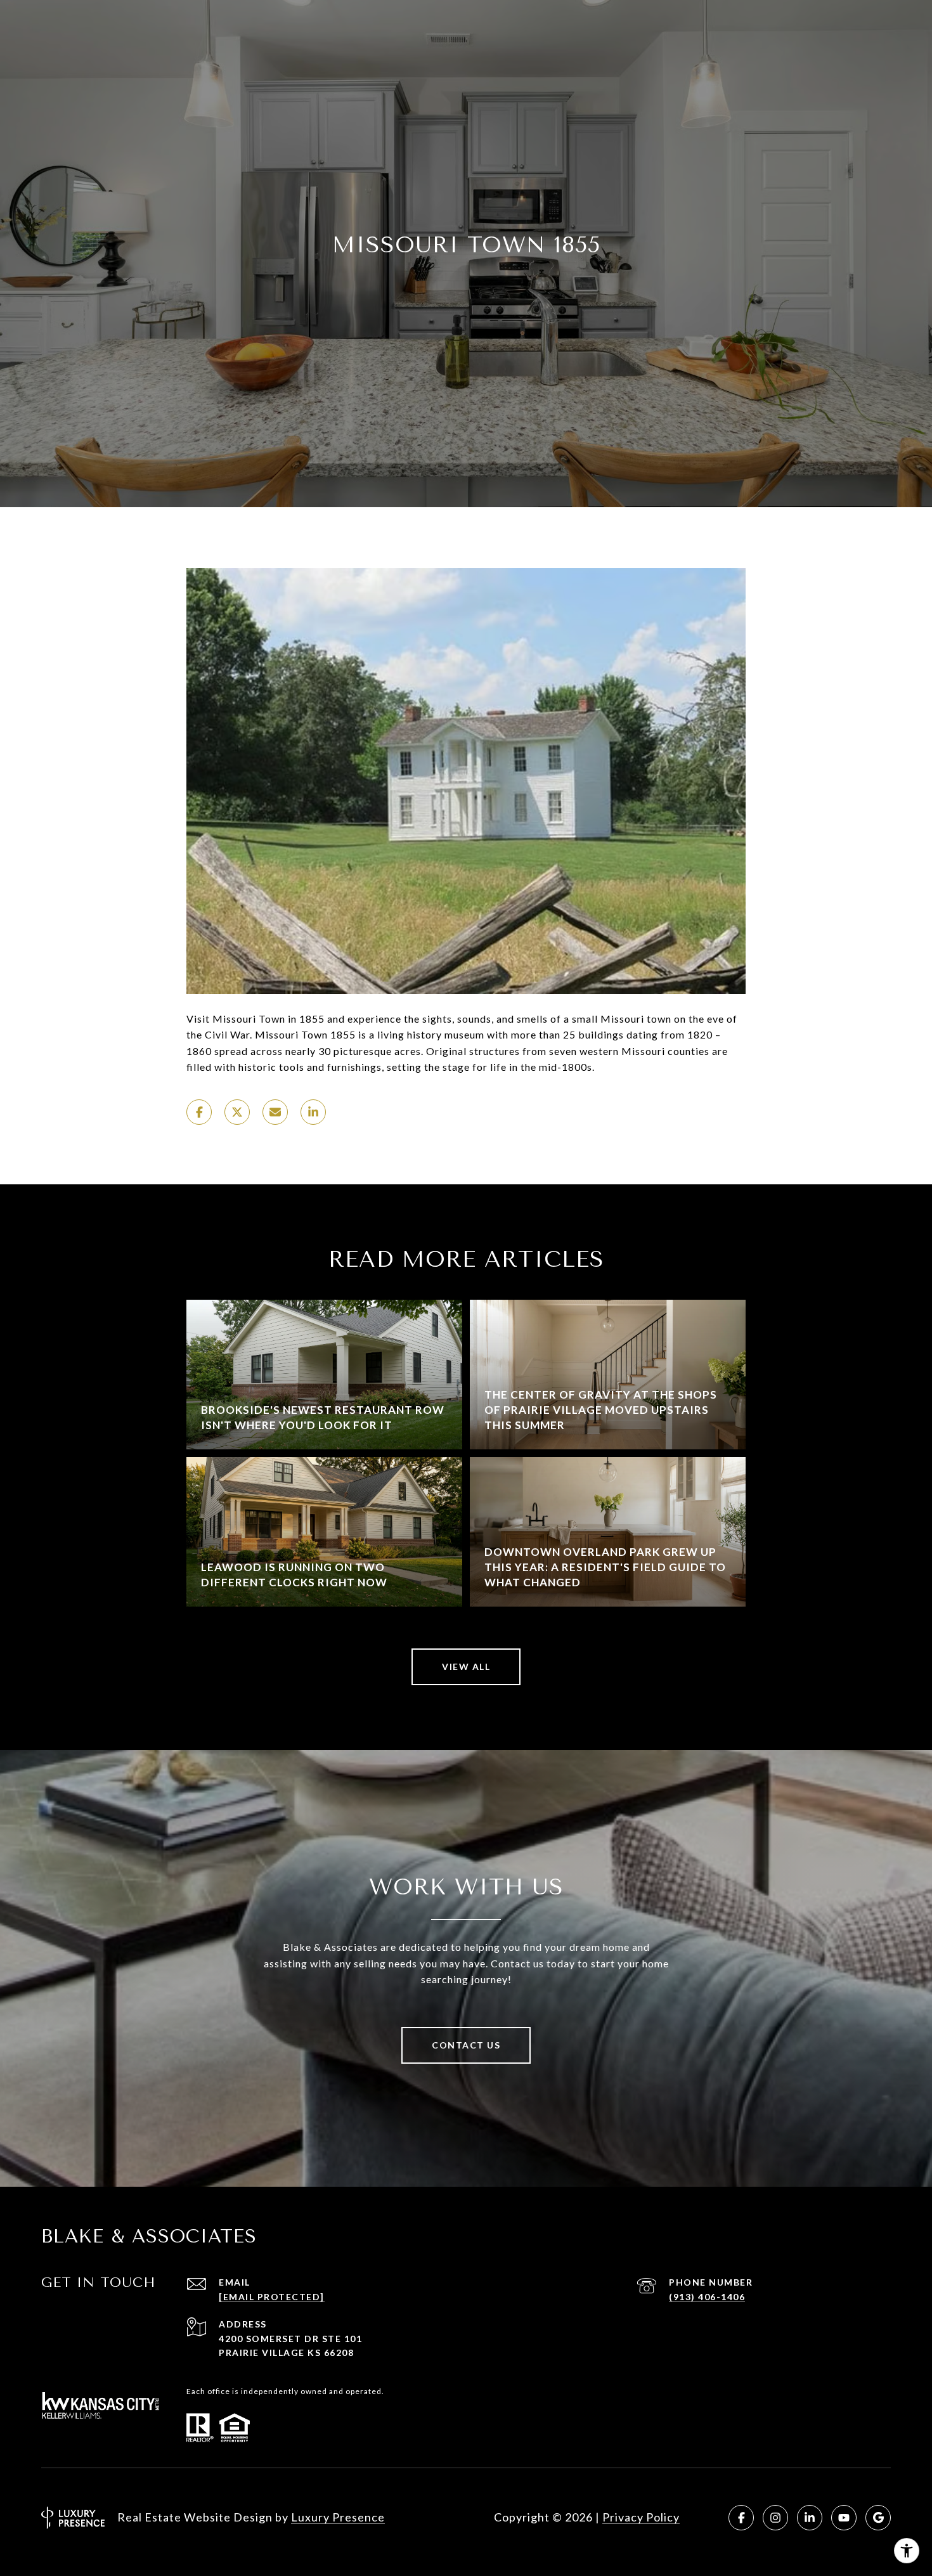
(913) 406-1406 (707, 2297)
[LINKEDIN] (810, 2518)
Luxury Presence (338, 2517)
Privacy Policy (641, 2517)
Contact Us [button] (466, 2045)
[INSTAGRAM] (775, 2518)
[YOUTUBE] (844, 2518)
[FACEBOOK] (741, 2518)
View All (466, 1667)
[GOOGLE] (878, 2518)
